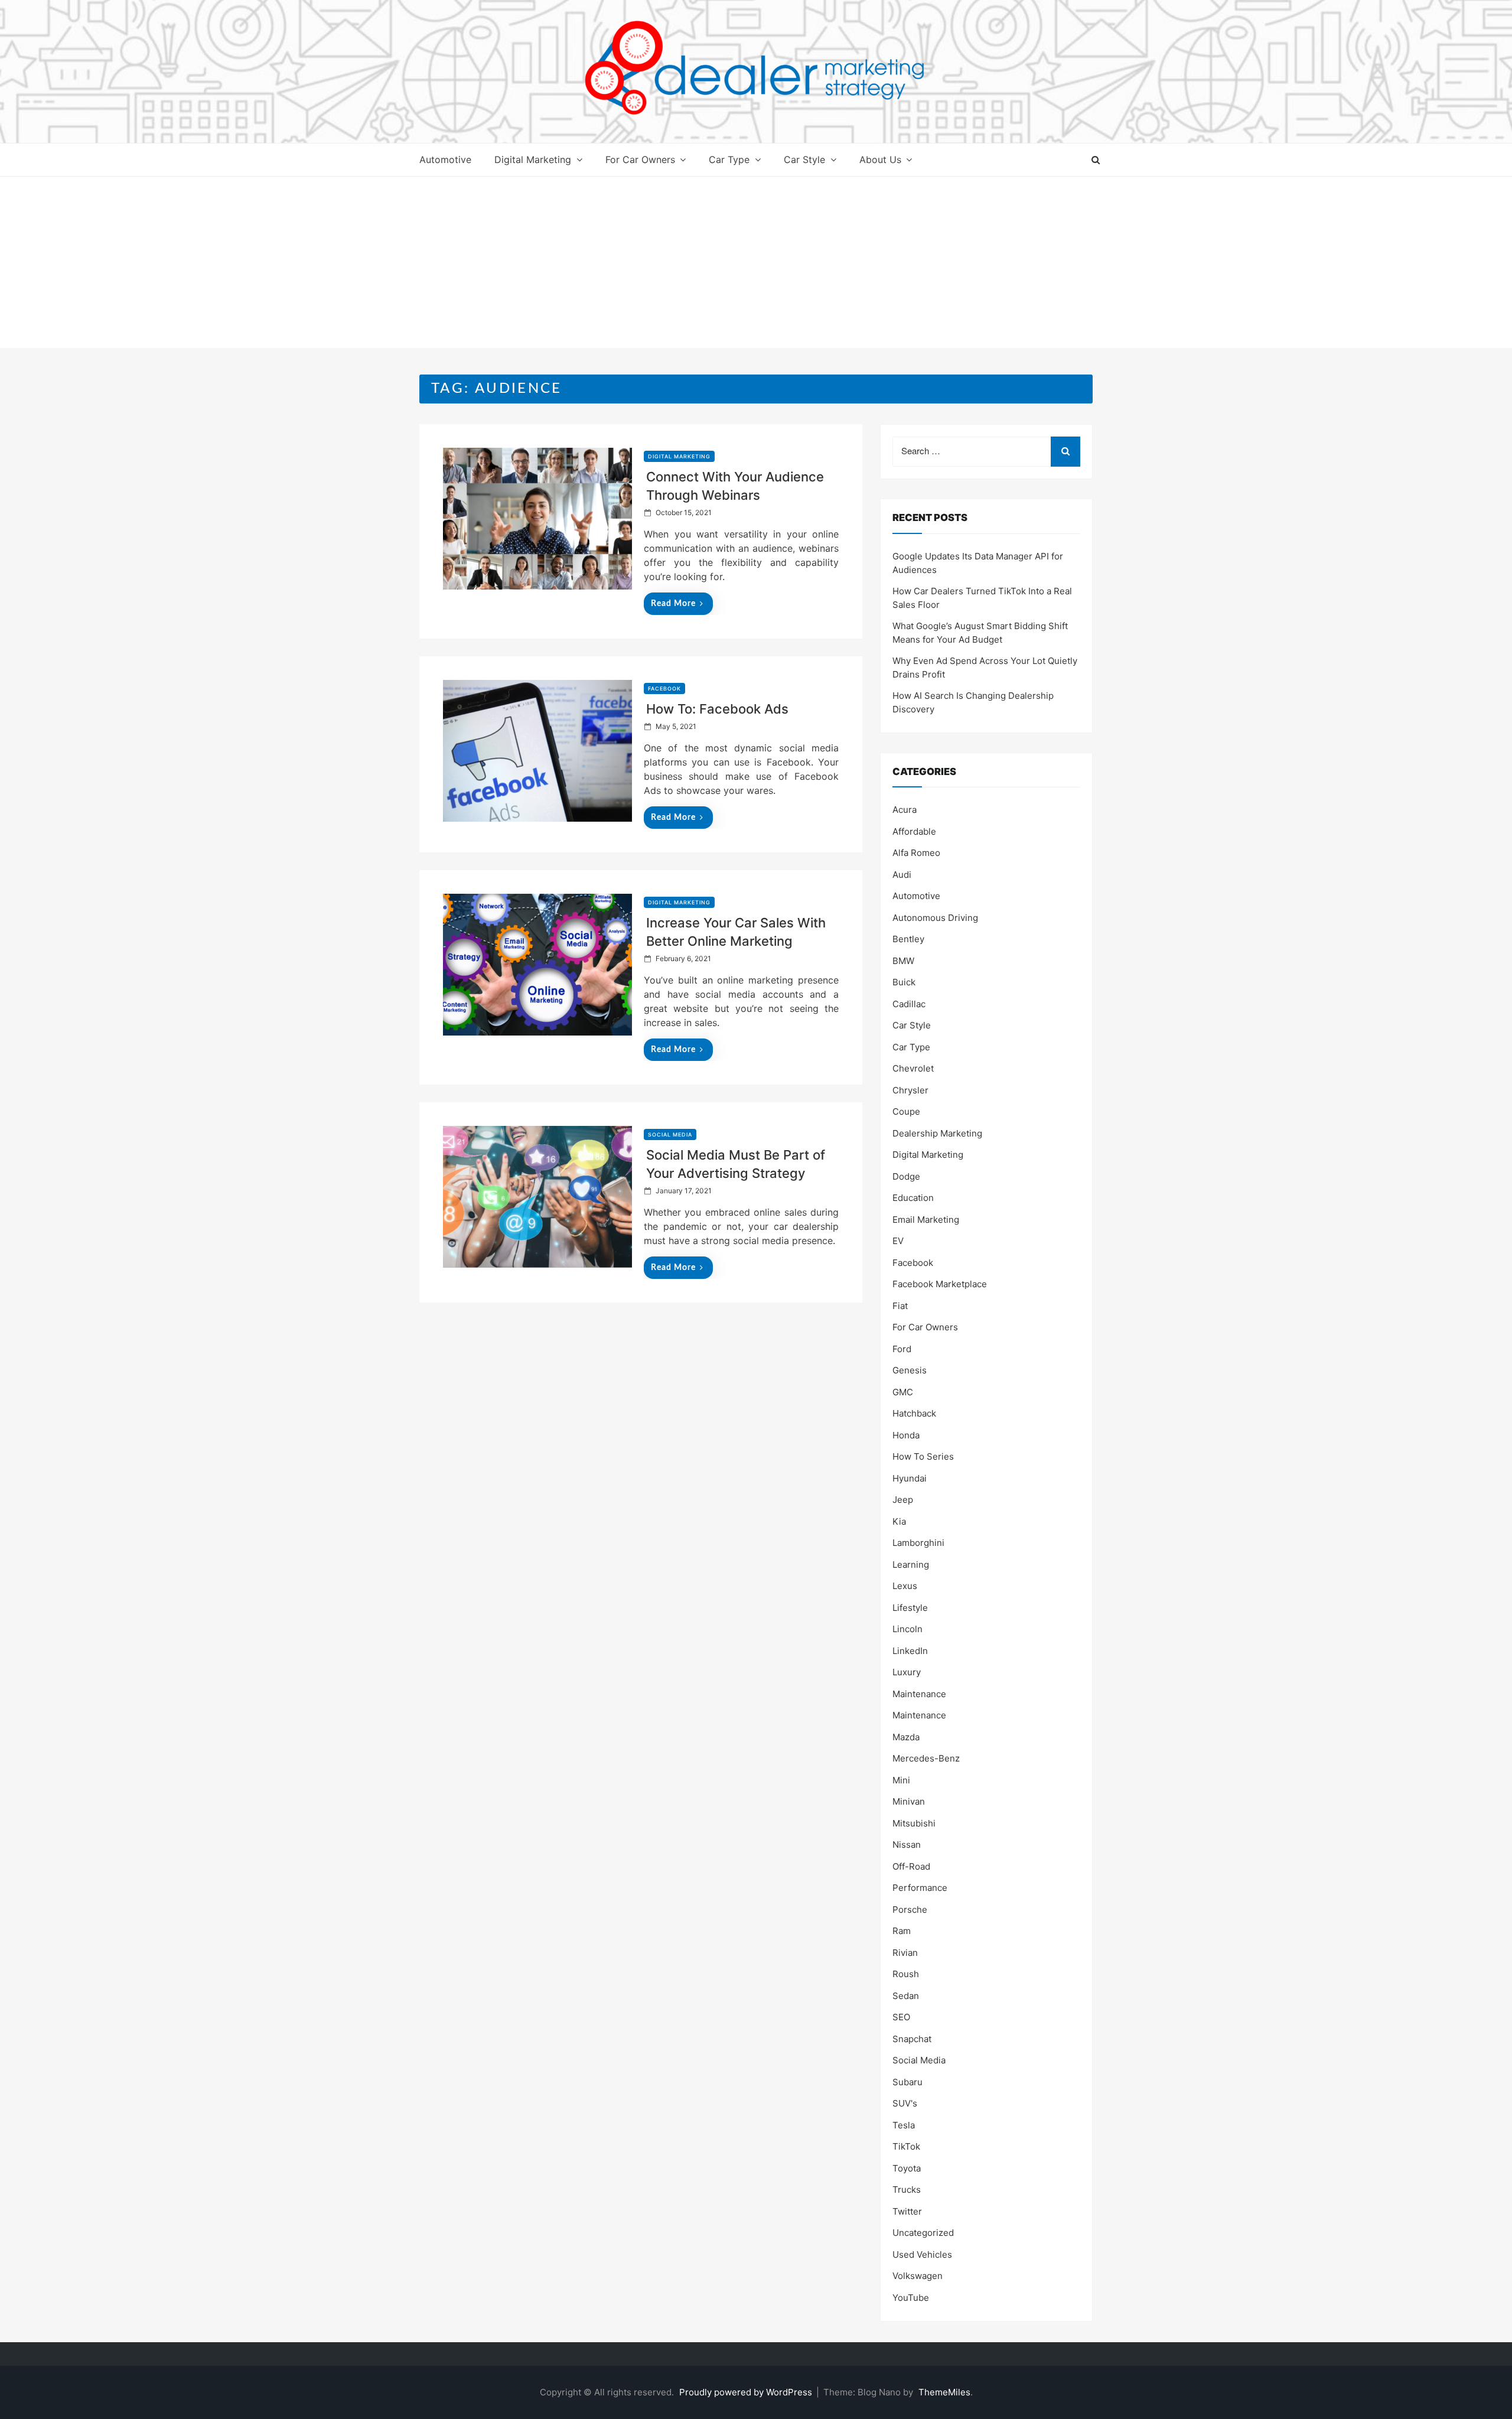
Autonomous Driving (935, 918)
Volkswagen (918, 2276)
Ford (902, 1349)
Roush (906, 1974)
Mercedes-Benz (926, 1758)
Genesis (910, 1370)
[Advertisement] (756, 265)
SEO (901, 2017)
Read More (673, 604)
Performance (920, 1888)
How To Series (923, 1456)
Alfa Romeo (916, 853)
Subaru (907, 2082)
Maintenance (919, 1694)
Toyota (907, 2168)
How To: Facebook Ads (717, 709)
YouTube (911, 2298)
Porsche (910, 1910)
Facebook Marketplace (940, 1284)
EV (898, 1241)
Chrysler (910, 1090)
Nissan (907, 1845)
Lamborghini (918, 1543)
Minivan (909, 1801)
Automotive (445, 159)
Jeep (903, 1500)
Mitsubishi (914, 1823)
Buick (904, 982)
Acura (905, 810)
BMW (903, 961)
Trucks (907, 2190)
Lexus (905, 1586)
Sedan (906, 1996)
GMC (903, 1392)
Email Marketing (926, 1220)
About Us (880, 159)
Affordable (914, 831)
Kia (899, 1521)
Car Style (804, 159)
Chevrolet (913, 1068)
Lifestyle (910, 1608)
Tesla (904, 2125)
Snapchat (912, 2039)
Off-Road (911, 1866)
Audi (902, 875)
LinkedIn (910, 1651)
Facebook (664, 688)
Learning (911, 1565)
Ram (902, 1931)
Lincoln (907, 1629)
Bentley (908, 939)
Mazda (906, 1737)
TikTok (906, 2146)
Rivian (905, 1953)
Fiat (900, 1306)
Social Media (670, 1134)
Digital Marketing (533, 159)
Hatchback (914, 1413)
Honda (906, 1435)
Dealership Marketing (937, 1133)
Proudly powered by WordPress (747, 2392)
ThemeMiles (944, 2392)
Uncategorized (923, 2233)
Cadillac (909, 1004)
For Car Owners (640, 159)
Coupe (906, 1111)
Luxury (907, 1672)
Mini (901, 1780)
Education (913, 1198)
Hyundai (910, 1478)
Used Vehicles (922, 2254)
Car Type (729, 159)
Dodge (906, 1176)
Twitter (907, 2211)
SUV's (905, 2103)
